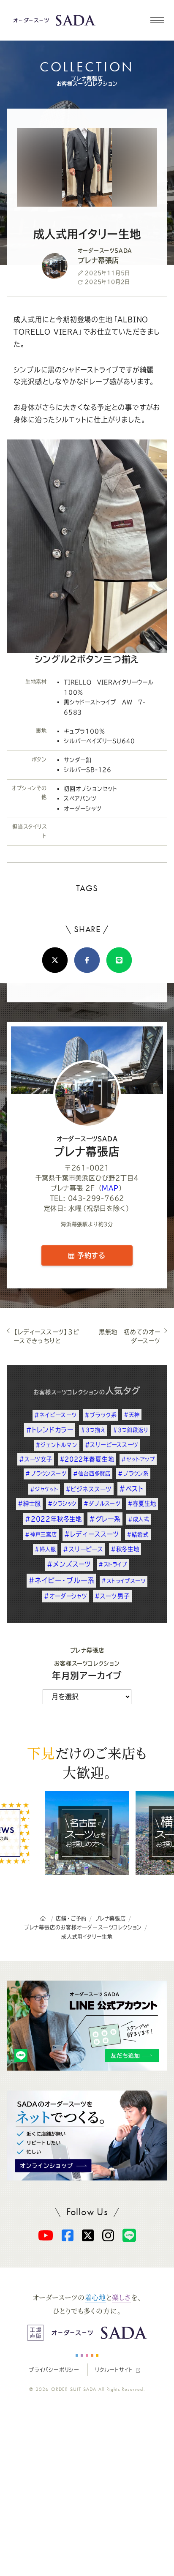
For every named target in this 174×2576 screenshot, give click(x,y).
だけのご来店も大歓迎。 (87, 1762)
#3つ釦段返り (131, 1430)
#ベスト (132, 1489)
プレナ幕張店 (87, 1146)
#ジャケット (44, 1489)
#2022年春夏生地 (87, 1459)
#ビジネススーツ (89, 1489)
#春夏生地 (142, 1504)
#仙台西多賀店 (92, 1474)
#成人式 (139, 1519)
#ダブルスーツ (102, 1504)
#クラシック (62, 1504)
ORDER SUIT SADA (74, 2389)
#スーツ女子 (36, 1459)
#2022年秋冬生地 (53, 1519)
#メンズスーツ (69, 1564)
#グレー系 (105, 1519)
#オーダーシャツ (65, 1596)
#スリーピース (83, 1549)
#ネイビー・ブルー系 (61, 1580)
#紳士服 (29, 1504)
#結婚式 (138, 1535)
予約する (90, 1255)
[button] (157, 20)
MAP (110, 1188)
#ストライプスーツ (123, 1581)
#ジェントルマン (56, 1445)
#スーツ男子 (112, 1596)
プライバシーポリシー (54, 2370)
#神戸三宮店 (41, 1534)
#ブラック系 (101, 1415)
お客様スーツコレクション (66, 1392)
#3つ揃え (93, 1430)
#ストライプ (113, 1564)
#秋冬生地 (125, 1549)
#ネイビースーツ (56, 1415)
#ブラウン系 (133, 1474)
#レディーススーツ (92, 1534)
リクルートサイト (114, 2370)
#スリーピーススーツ (112, 1445)
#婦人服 (45, 1549)
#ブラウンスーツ (46, 1474)
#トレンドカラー (50, 1430)
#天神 (132, 1415)
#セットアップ (138, 1459)
